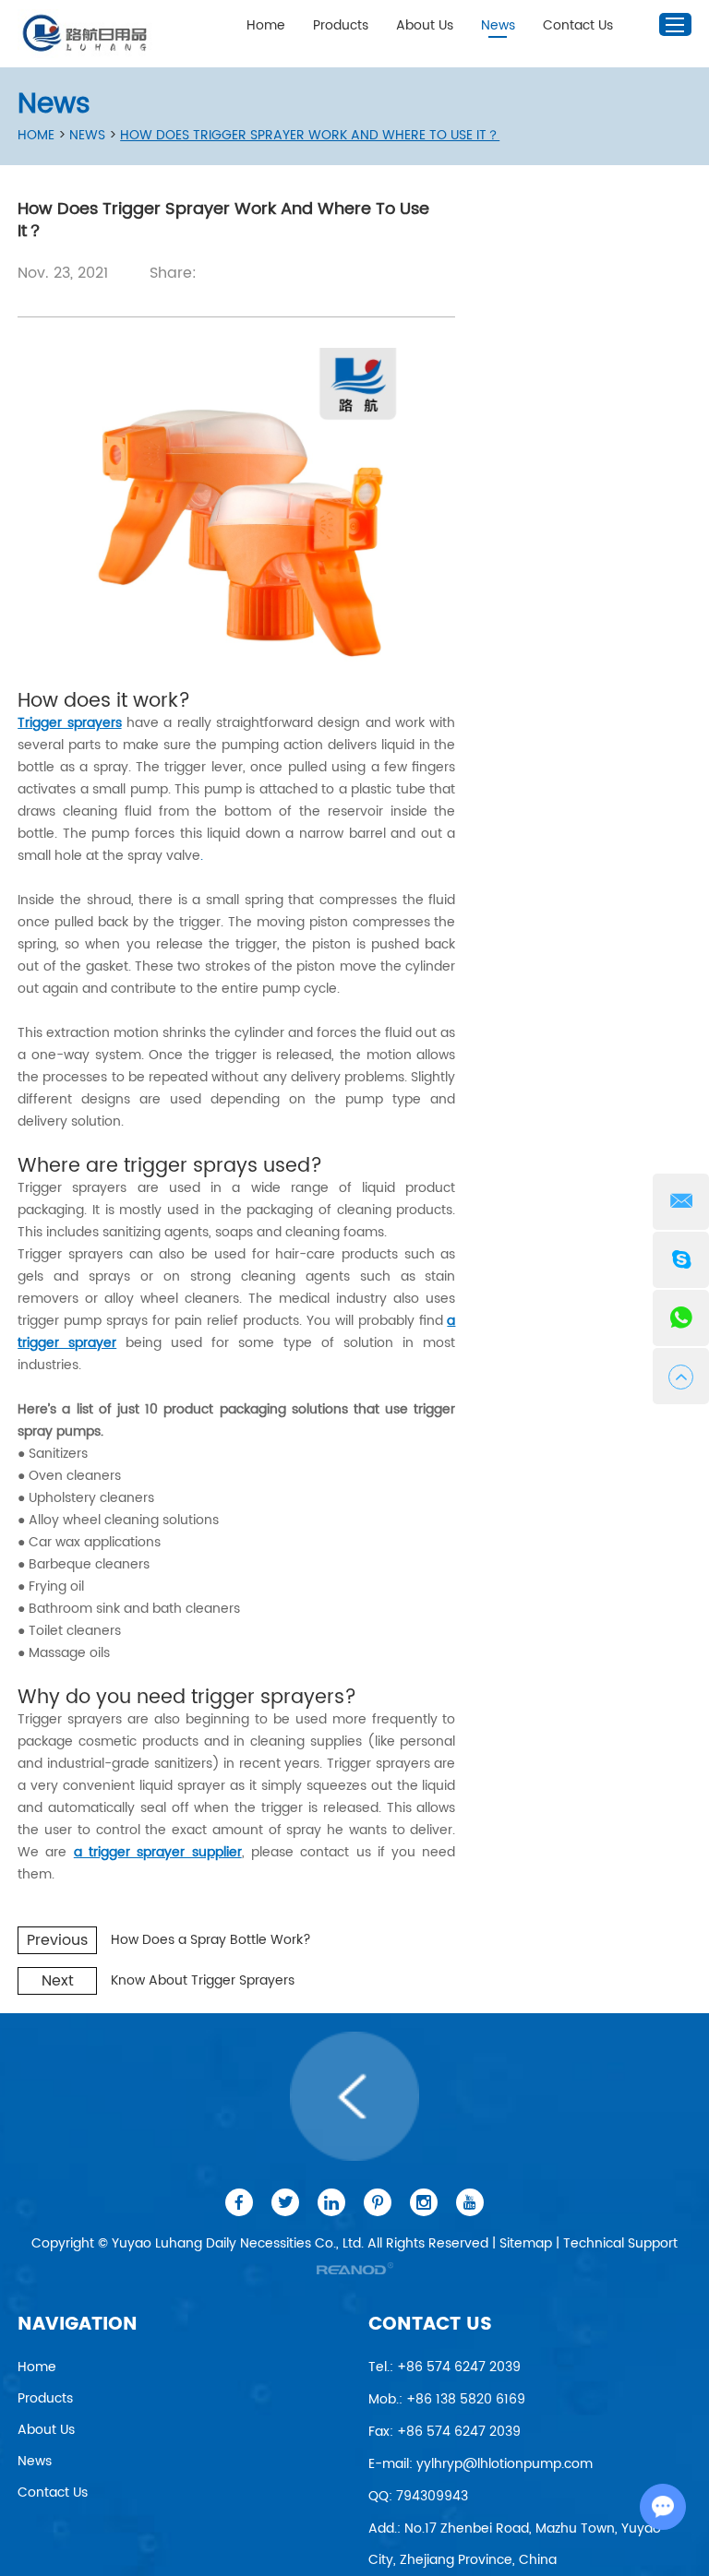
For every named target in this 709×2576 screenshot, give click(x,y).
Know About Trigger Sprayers (203, 1980)
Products (341, 25)
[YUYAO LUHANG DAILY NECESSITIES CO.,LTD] (87, 34)
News (498, 25)
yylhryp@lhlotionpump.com (505, 2464)
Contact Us (578, 25)
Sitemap (526, 2243)
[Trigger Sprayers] (236, 508)
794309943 (432, 2496)
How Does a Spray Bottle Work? (211, 1940)
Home (266, 25)
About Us (425, 25)
